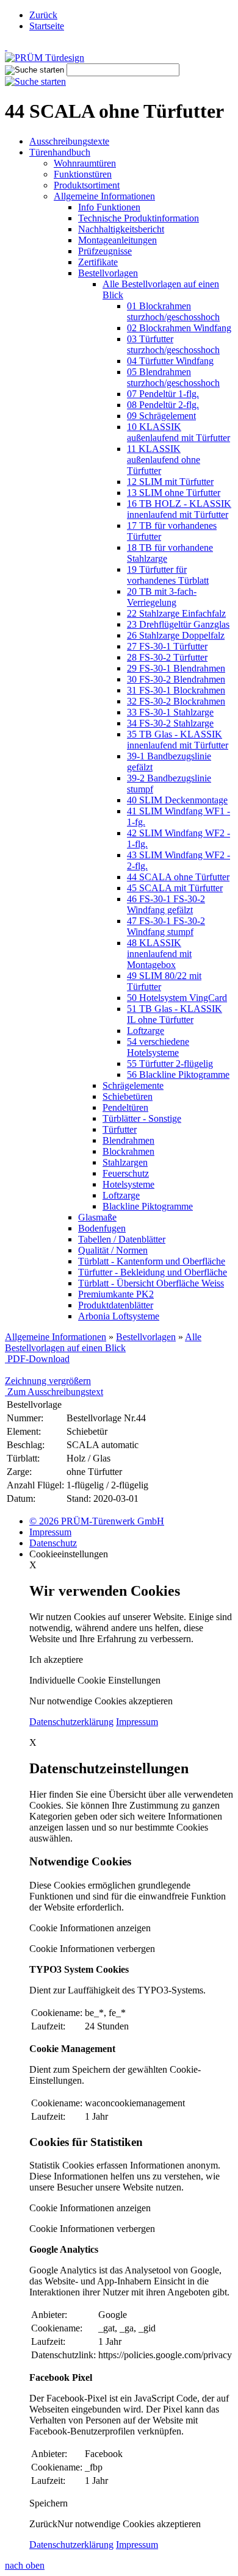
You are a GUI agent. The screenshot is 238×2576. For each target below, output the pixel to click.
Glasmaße (97, 1217)
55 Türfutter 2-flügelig (170, 1064)
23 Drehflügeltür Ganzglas (178, 624)
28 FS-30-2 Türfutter (167, 657)
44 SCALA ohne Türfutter (178, 877)
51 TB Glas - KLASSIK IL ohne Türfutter (175, 1014)
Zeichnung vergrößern (48, 1381)
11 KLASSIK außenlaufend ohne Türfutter (164, 460)
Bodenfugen (102, 1228)
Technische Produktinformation (139, 218)
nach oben (25, 2565)
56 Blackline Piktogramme (178, 1075)
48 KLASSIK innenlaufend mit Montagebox (159, 954)
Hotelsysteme (128, 1184)
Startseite (47, 26)
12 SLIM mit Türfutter (170, 482)
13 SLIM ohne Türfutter (174, 493)
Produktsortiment (87, 185)
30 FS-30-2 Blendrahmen (176, 679)
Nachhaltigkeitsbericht (121, 229)
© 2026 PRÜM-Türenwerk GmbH (97, 1521)
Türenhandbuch (60, 152)
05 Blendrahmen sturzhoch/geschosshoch (173, 377)
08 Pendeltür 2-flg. (163, 405)
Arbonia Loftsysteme (119, 1316)
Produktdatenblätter (116, 1305)
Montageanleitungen (117, 240)
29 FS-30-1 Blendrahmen (176, 668)
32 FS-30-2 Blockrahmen (176, 701)
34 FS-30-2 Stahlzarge (170, 723)
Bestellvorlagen (108, 273)
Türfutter (120, 1129)
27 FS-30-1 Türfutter (167, 646)
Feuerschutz (126, 1173)
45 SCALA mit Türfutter (175, 888)
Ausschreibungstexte (69, 141)
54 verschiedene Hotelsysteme (158, 1047)
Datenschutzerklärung (71, 1722)
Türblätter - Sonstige (142, 1118)
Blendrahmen (128, 1140)
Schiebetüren (128, 1096)
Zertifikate (98, 262)
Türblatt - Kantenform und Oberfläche (152, 1261)
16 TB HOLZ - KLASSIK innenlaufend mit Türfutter (179, 509)
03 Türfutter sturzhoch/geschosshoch (173, 344)
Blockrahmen (128, 1151)
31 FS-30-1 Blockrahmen (176, 690)
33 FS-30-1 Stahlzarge (170, 712)
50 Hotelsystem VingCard (177, 998)
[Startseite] (119, 47)
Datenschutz (53, 1543)
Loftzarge (146, 1031)
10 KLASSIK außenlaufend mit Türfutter (179, 432)
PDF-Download (37, 1359)
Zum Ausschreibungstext (54, 1392)
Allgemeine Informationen (104, 196)
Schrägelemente (133, 1085)
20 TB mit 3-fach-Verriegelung (162, 597)
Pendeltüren (125, 1107)
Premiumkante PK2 (116, 1294)
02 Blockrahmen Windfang (179, 328)
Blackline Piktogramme (148, 1206)
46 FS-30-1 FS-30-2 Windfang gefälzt (166, 904)
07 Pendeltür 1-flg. (163, 394)
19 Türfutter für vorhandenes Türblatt (168, 575)
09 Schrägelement (161, 416)
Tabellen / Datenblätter (122, 1239)
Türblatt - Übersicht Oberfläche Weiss (151, 1283)
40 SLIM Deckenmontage (177, 800)
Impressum (50, 1532)
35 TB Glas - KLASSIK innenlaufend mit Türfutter (178, 740)
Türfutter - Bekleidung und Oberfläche (153, 1272)
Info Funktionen (109, 207)
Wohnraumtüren (85, 163)
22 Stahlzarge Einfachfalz (176, 613)
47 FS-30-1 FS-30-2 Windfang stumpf (166, 926)
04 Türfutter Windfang (170, 361)
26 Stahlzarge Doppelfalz (176, 635)
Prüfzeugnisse (105, 251)
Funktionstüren (83, 174)
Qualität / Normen (113, 1250)
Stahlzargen (125, 1162)
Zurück (43, 15)
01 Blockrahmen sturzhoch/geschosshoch (173, 311)
